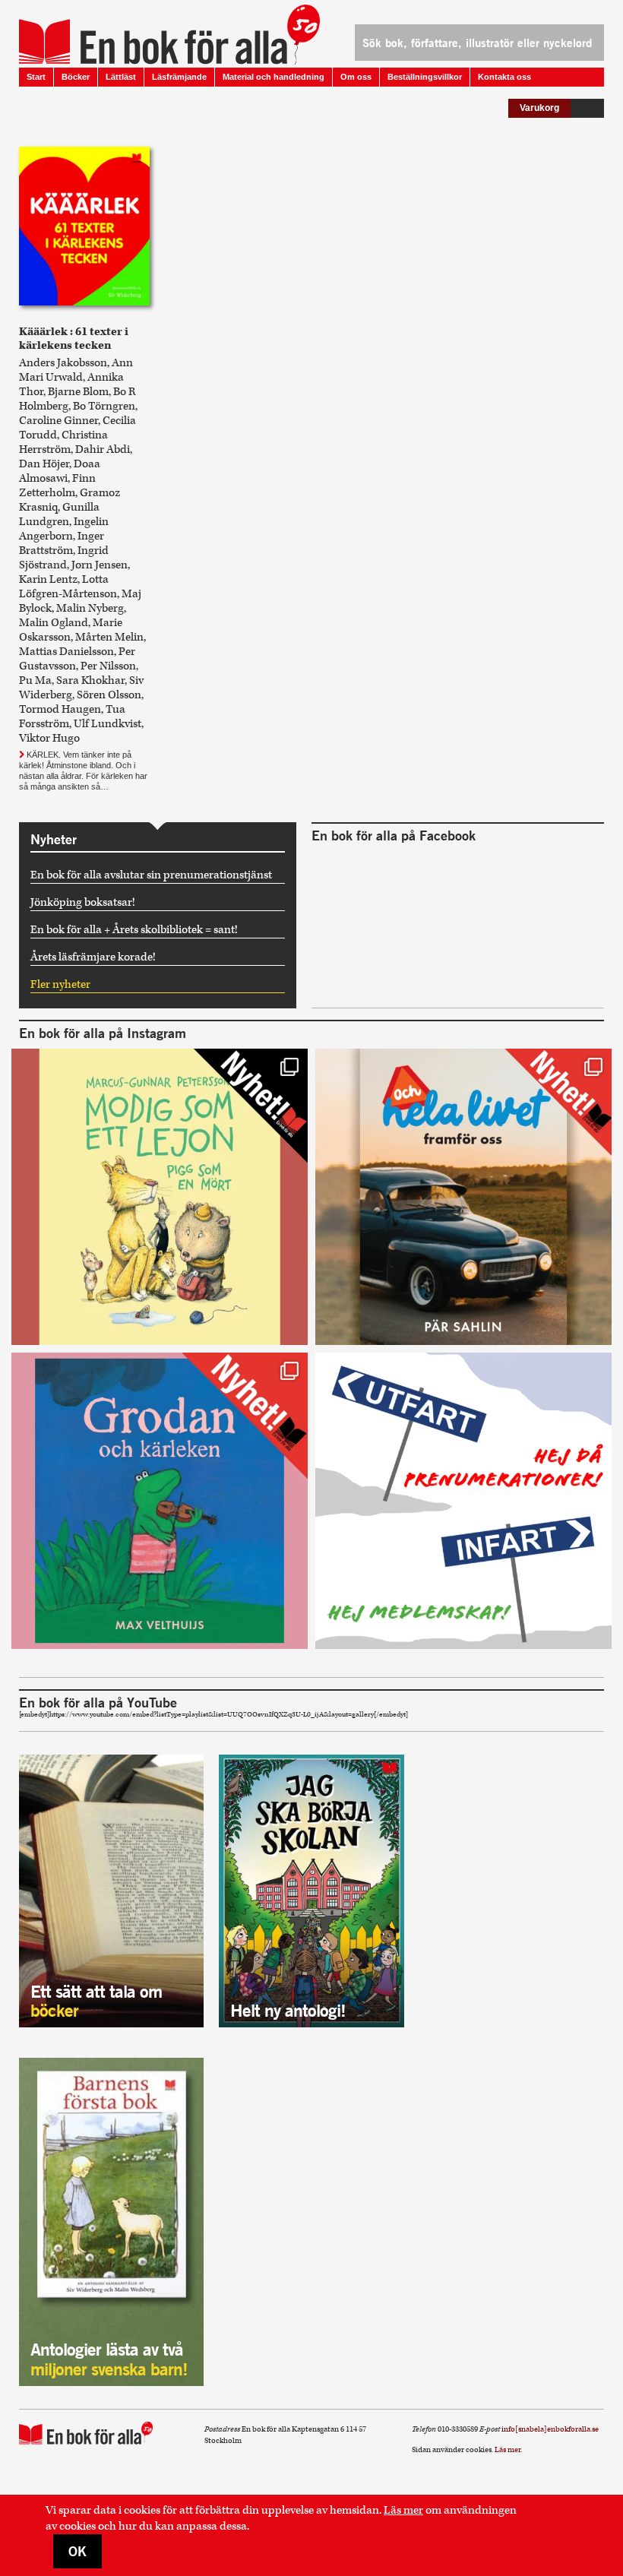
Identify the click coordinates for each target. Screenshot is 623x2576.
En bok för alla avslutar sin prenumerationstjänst (151, 875)
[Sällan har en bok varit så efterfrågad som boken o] (160, 1501)
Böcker (76, 77)
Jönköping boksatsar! (83, 902)
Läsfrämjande (179, 77)
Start (36, 77)
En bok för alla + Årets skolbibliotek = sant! (134, 930)
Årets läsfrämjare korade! (93, 957)
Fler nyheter (60, 984)
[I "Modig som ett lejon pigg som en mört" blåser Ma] (160, 1197)
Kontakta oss (504, 77)
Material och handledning (274, 77)
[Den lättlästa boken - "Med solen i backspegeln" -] (463, 1197)
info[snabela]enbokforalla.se (550, 2429)
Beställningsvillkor (425, 77)
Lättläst (121, 77)
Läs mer (403, 2510)
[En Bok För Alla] (153, 34)
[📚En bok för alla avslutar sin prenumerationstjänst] (463, 1501)
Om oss (356, 77)
